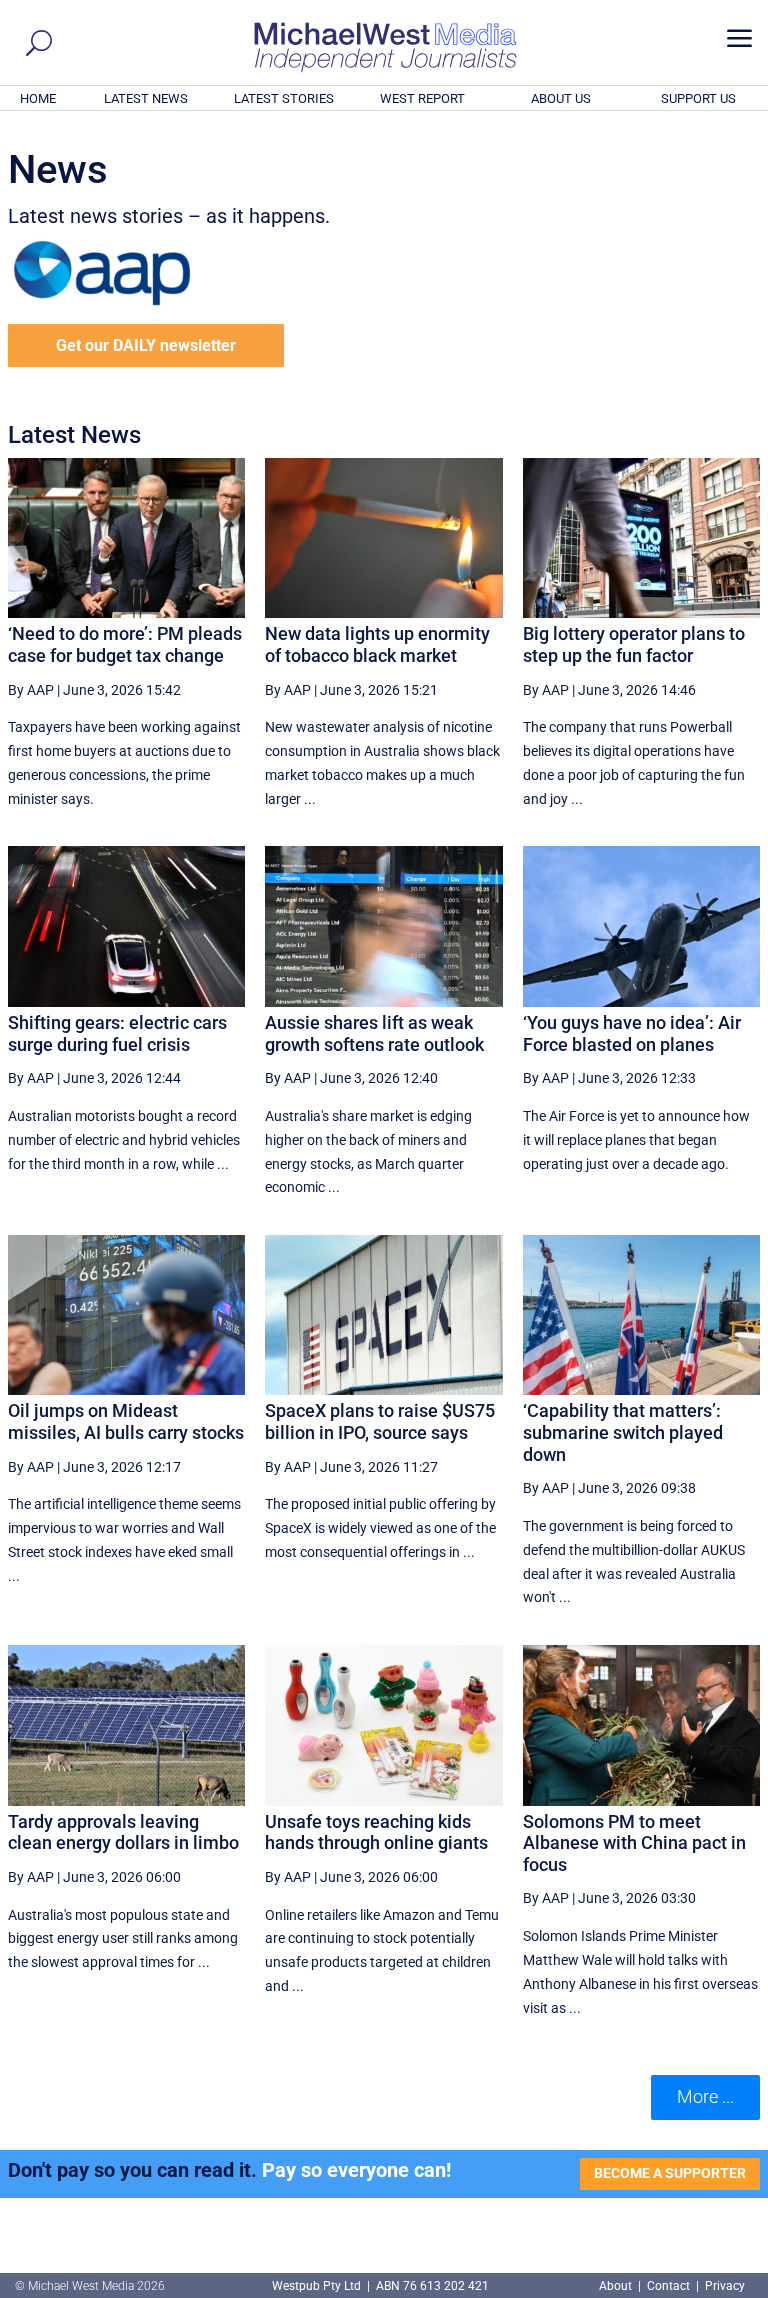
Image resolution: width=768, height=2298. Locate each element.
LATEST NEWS (146, 98)
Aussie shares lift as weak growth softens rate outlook (374, 1033)
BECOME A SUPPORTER (670, 2173)
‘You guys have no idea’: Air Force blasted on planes (632, 1033)
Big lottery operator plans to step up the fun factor (634, 644)
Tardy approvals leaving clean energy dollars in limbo (123, 1832)
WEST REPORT (422, 98)
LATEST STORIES (284, 98)
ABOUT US (561, 98)
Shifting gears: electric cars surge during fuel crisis (117, 1033)
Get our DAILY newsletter (146, 345)
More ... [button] (705, 2096)
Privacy (725, 2286)
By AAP (31, 690)
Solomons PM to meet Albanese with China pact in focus (634, 1843)
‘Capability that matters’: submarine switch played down (623, 1432)
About (617, 2286)
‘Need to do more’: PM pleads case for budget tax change (125, 644)
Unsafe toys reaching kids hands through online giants (376, 1832)
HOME (38, 98)
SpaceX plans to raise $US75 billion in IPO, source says (380, 1421)
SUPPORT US (698, 98)
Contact (668, 2286)
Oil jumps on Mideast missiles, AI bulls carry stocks (126, 1421)
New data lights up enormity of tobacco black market (377, 644)
